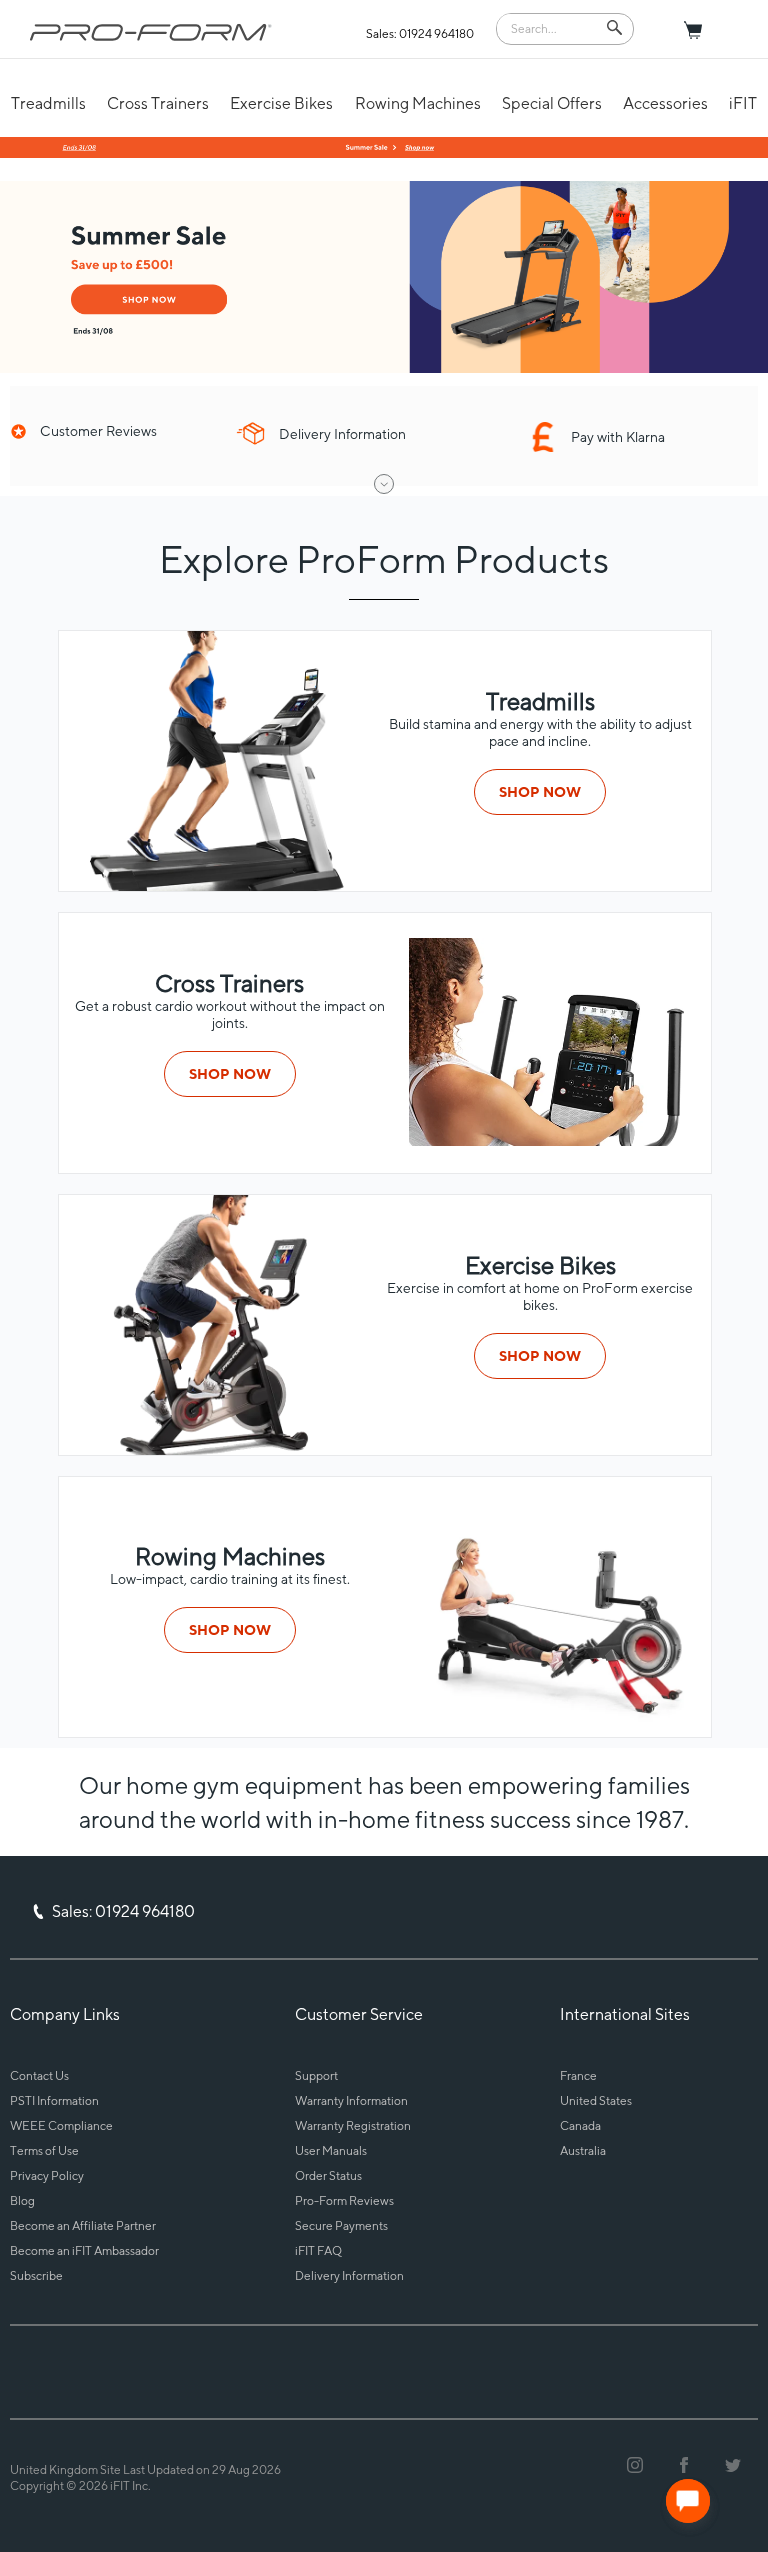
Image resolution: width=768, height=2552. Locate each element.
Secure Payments (341, 2225)
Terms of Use (44, 2150)
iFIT (743, 103)
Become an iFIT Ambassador (84, 2250)
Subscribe (36, 2275)
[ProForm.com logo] (151, 32)
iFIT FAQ (318, 2250)
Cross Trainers (158, 103)
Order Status (328, 2175)
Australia (583, 2150)
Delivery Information (349, 2275)
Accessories (665, 103)
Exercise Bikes (281, 103)
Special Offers (552, 103)
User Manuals (331, 2150)
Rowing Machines (418, 103)
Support (316, 2075)
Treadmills (48, 103)
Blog (22, 2200)
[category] (556, 1140)
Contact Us (39, 2075)
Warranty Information (351, 2100)
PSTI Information (54, 2100)
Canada (580, 2125)
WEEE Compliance (61, 2125)
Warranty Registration (353, 2125)
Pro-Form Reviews (344, 2200)
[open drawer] (384, 484)
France (578, 2075)
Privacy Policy (47, 2175)
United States (596, 2100)
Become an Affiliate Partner (83, 2225)
